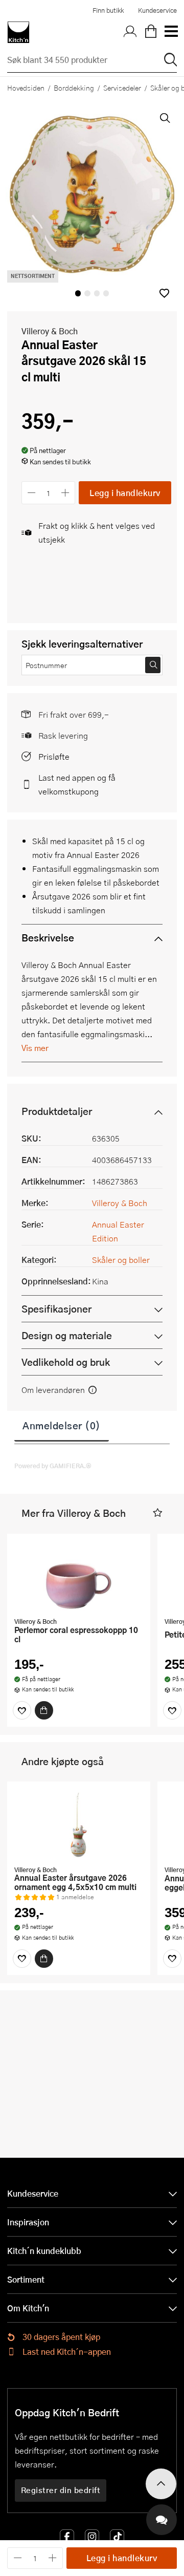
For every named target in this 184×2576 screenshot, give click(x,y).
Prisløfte (54, 756)
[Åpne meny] (171, 32)
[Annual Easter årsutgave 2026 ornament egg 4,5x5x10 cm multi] (79, 1824)
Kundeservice (157, 10)
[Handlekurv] (151, 32)
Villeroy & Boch (50, 331)
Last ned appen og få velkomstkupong (77, 784)
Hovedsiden (26, 88)
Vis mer (35, 1048)
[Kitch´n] (18, 32)
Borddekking (74, 88)
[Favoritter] (22, 1710)
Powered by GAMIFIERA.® (53, 1466)
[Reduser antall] (31, 493)
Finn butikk (108, 10)
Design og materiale (67, 1335)
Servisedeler (122, 88)
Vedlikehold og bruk (66, 1362)
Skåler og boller (121, 1260)
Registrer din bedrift (61, 2490)
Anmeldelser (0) (62, 1425)
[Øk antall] (66, 493)
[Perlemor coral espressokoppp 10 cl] (79, 1577)
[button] (164, 293)
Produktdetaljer (57, 1111)
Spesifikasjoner (56, 1309)
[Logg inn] (130, 32)
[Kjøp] (44, 1710)
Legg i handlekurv (125, 493)
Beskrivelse (48, 938)
